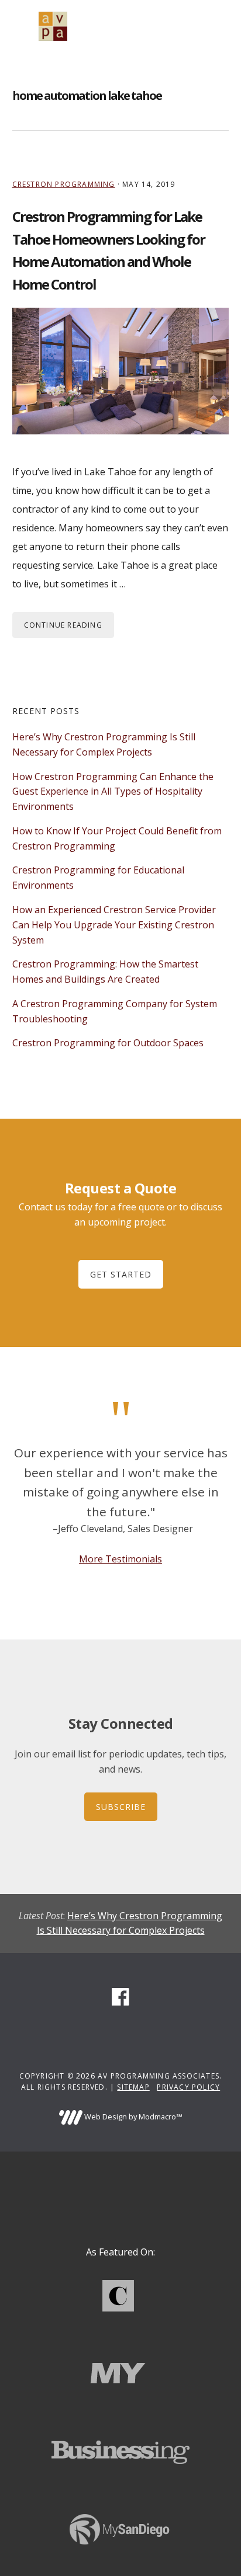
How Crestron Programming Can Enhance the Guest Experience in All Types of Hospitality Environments (113, 792)
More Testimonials (120, 1559)
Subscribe (121, 1807)
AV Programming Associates (53, 26)
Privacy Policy (188, 2087)
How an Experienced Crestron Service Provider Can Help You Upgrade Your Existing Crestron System (114, 925)
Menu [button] (214, 26)
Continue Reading (63, 625)
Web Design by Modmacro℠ (132, 2117)
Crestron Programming (64, 184)
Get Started (121, 1274)
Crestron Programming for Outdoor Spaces (108, 1043)
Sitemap (133, 2087)
